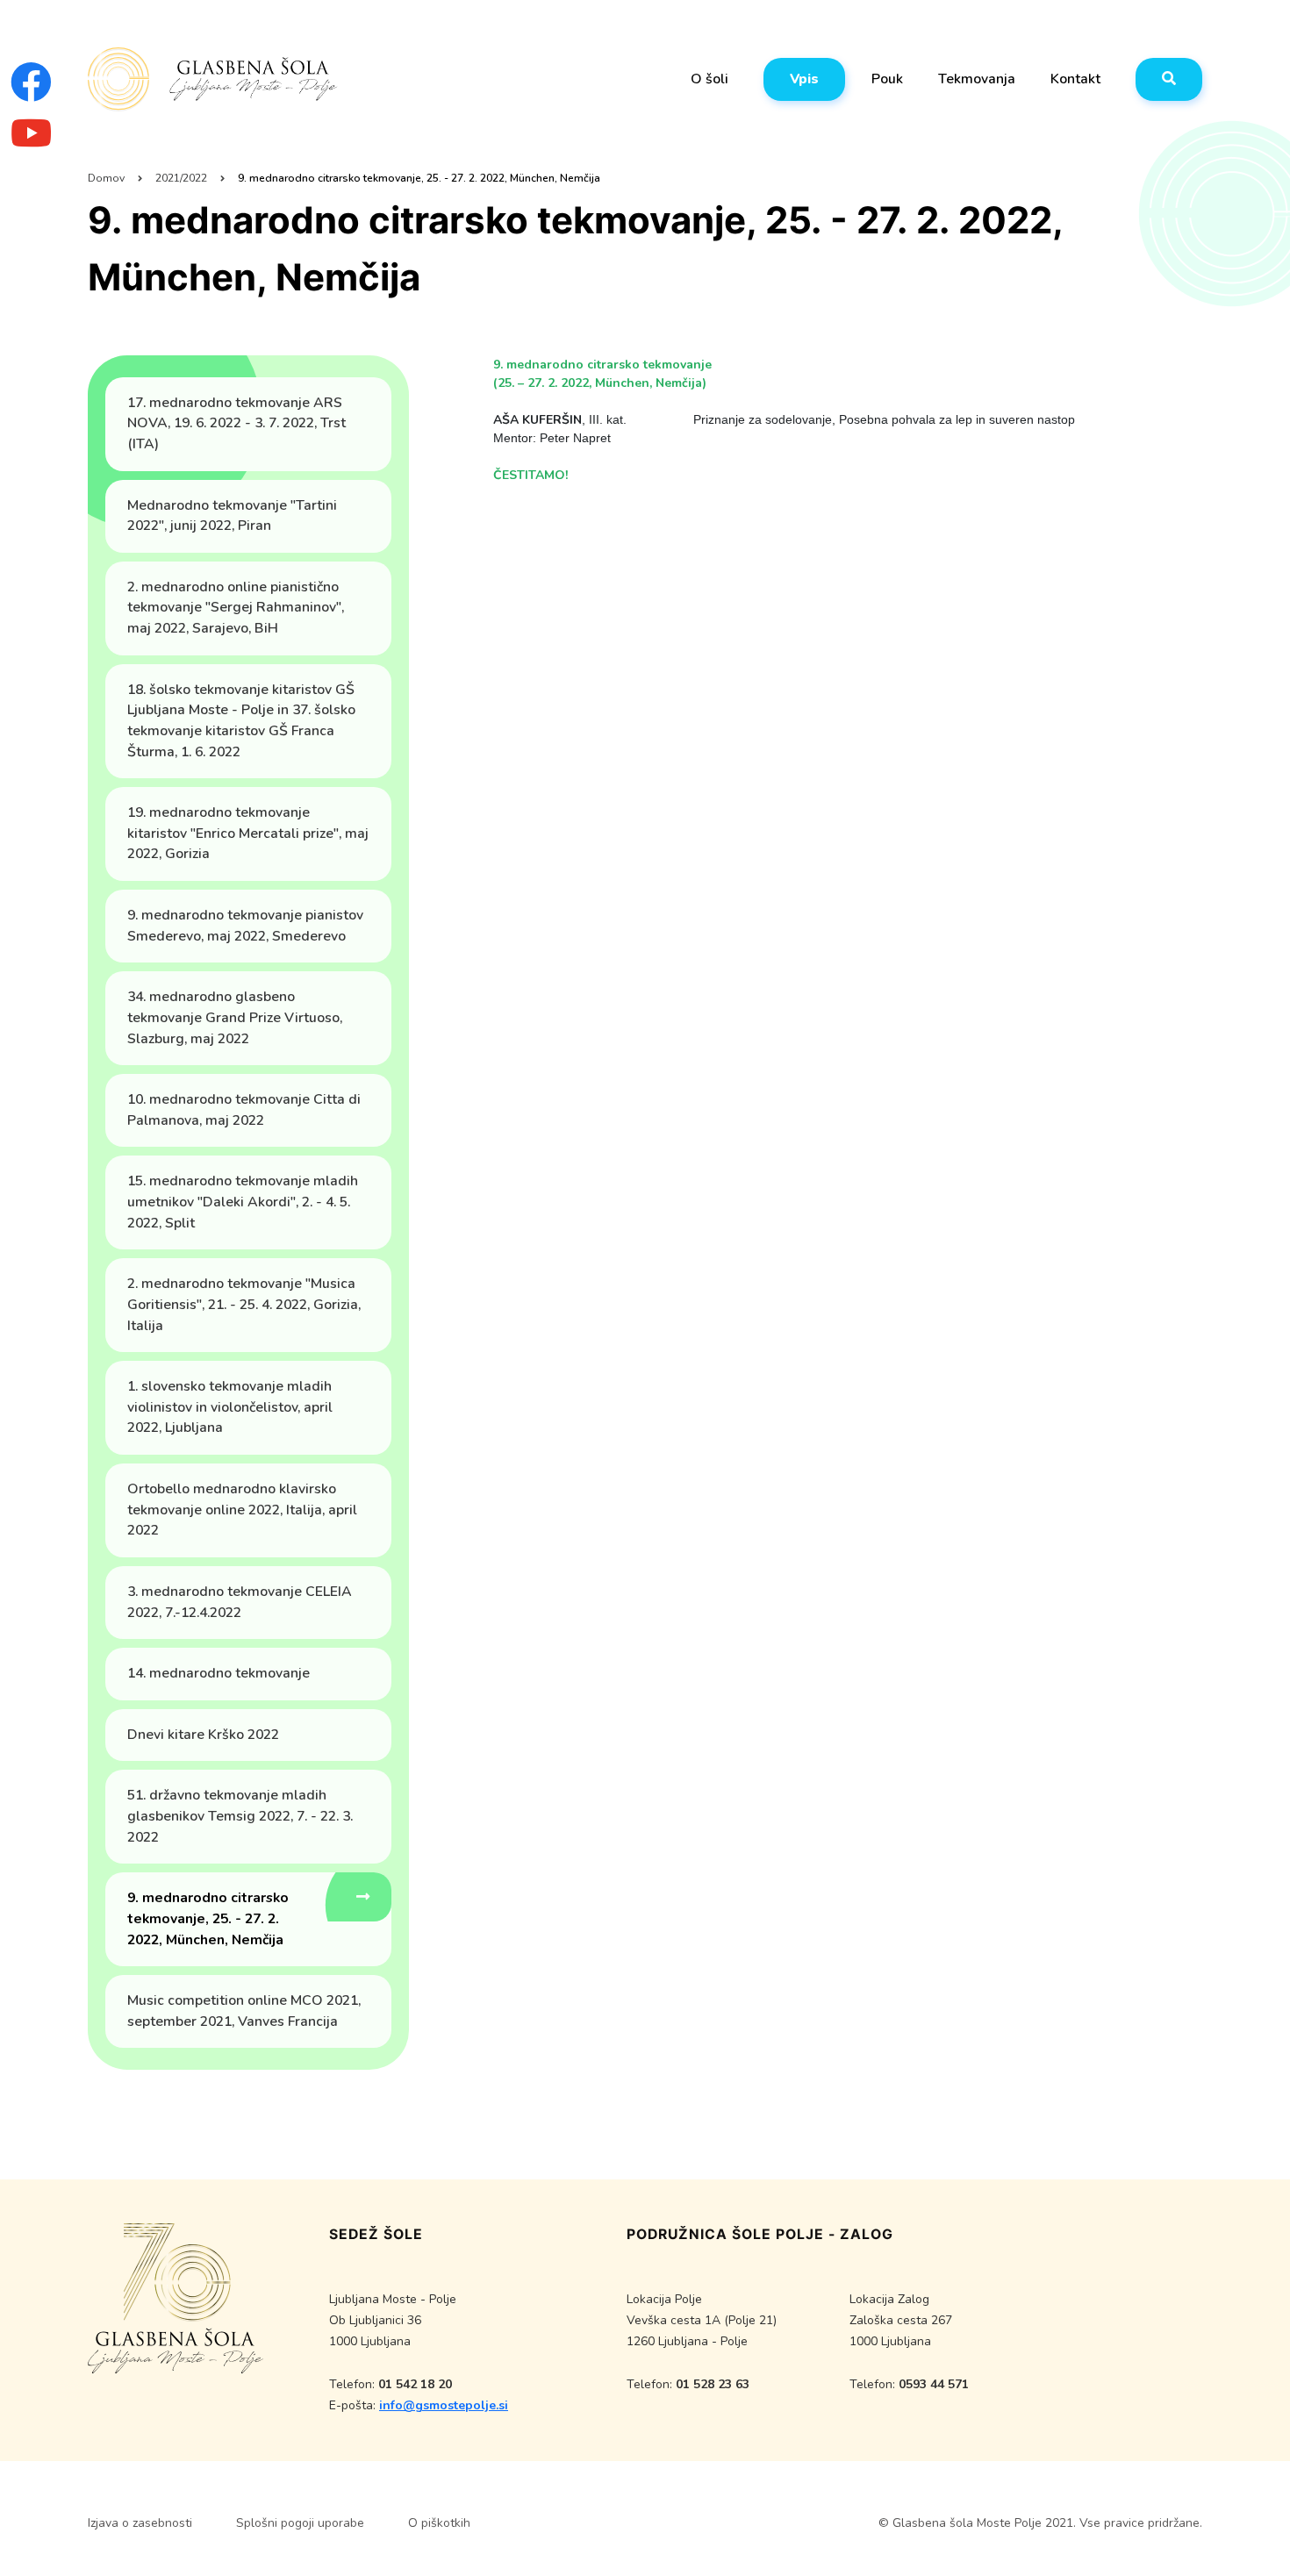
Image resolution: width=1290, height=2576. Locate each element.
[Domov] (213, 80)
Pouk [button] (887, 79)
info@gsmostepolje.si (444, 2405)
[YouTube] (31, 143)
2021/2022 (181, 178)
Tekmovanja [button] (977, 79)
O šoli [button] (709, 79)
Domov (106, 178)
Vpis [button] (804, 79)
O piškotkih (439, 2523)
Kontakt (1075, 79)
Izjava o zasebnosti (140, 2523)
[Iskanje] (1169, 79)
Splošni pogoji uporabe (300, 2523)
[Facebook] (31, 93)
